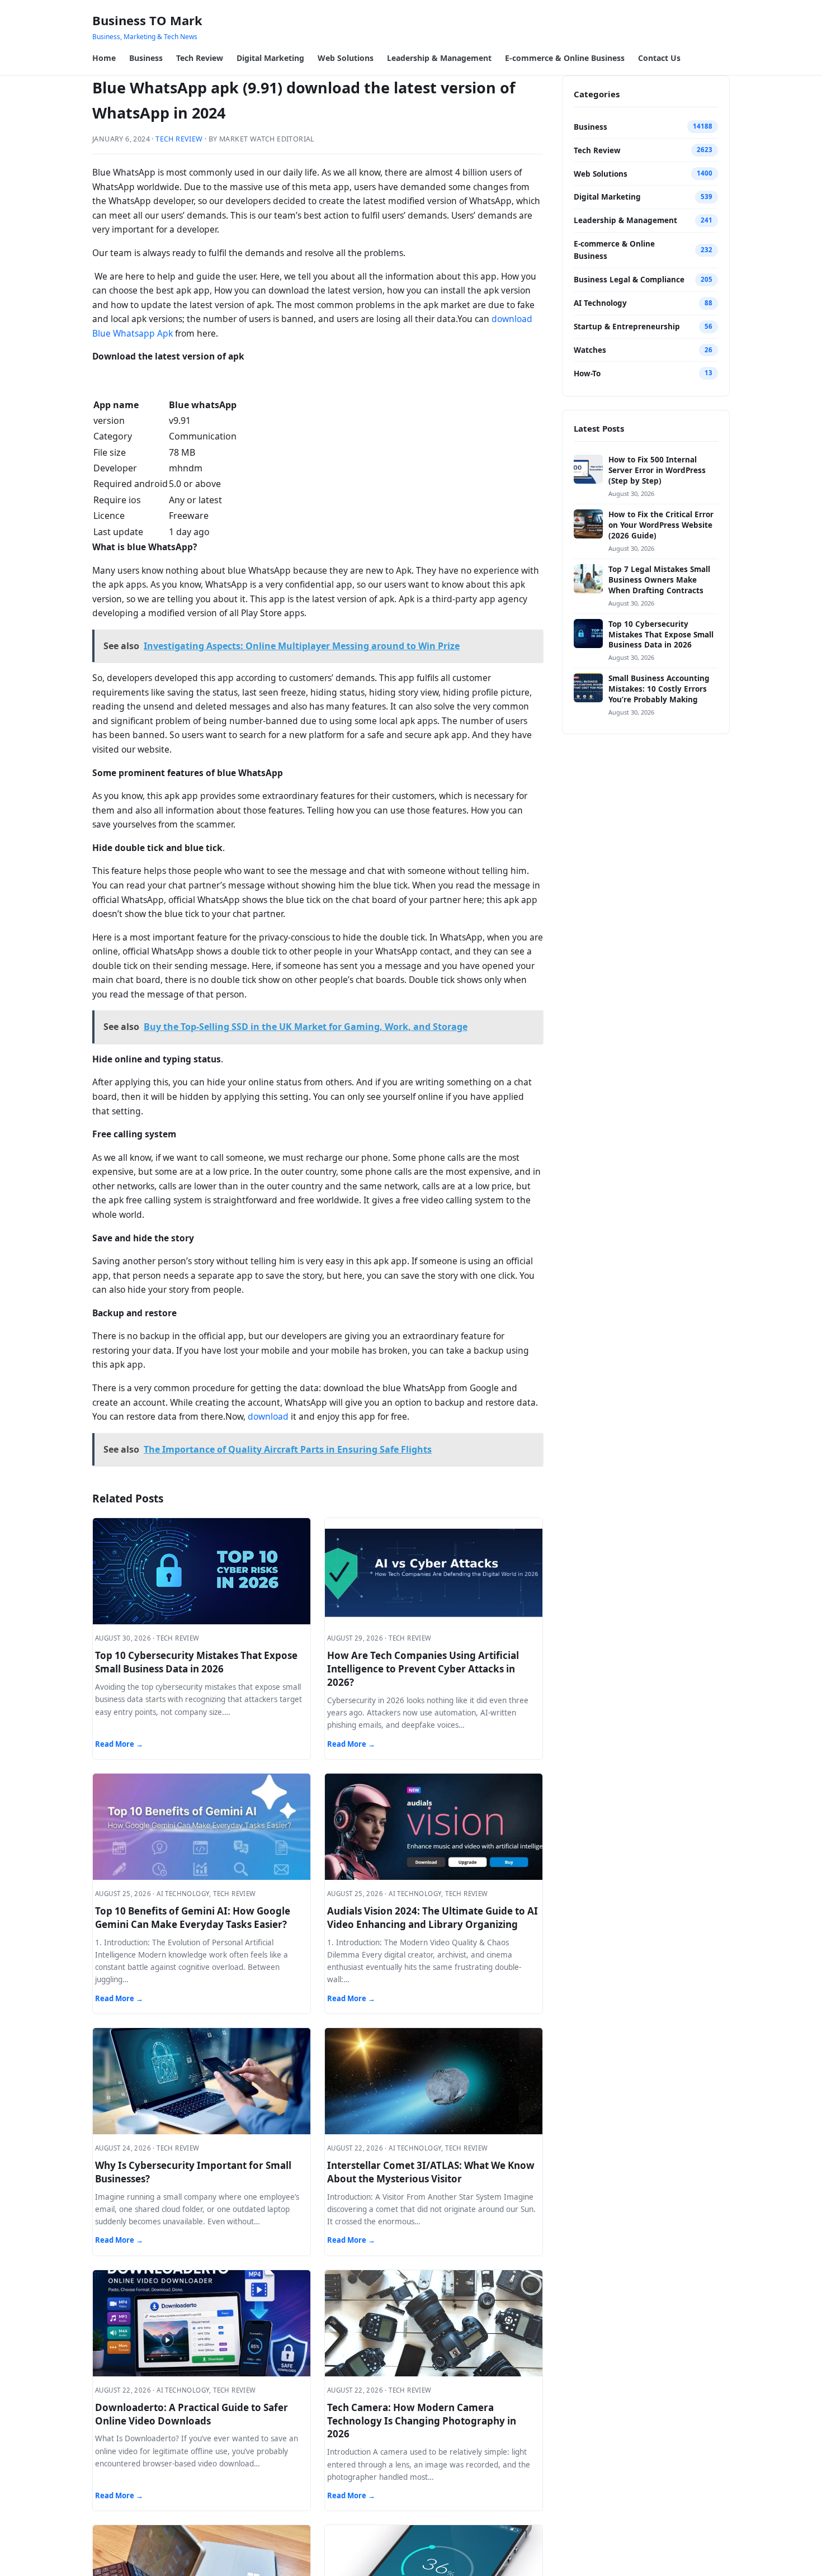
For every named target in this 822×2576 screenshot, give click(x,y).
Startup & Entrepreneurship (627, 327)
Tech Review (200, 58)
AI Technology (600, 303)
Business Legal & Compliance (629, 280)
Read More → (119, 1744)
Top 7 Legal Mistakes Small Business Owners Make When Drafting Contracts (659, 580)
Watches (590, 350)
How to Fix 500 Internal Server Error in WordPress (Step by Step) (657, 470)
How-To (587, 374)
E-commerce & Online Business (565, 58)
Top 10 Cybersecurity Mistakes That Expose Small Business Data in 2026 (196, 1662)
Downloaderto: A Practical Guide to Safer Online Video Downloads (192, 2414)
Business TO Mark (147, 20)
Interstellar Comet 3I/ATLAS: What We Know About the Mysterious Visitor (431, 2172)
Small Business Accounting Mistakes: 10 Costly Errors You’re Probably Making (659, 689)
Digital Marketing (270, 58)
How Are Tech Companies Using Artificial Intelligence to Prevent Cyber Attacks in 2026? (423, 1669)
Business (146, 58)
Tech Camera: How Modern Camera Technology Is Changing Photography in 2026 (422, 2421)
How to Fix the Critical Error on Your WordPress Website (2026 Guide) (661, 525)
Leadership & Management (439, 58)
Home (104, 58)
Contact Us (659, 58)
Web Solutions (346, 58)
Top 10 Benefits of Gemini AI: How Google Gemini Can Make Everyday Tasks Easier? (193, 1918)
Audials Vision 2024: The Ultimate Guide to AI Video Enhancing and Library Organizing (433, 1918)
